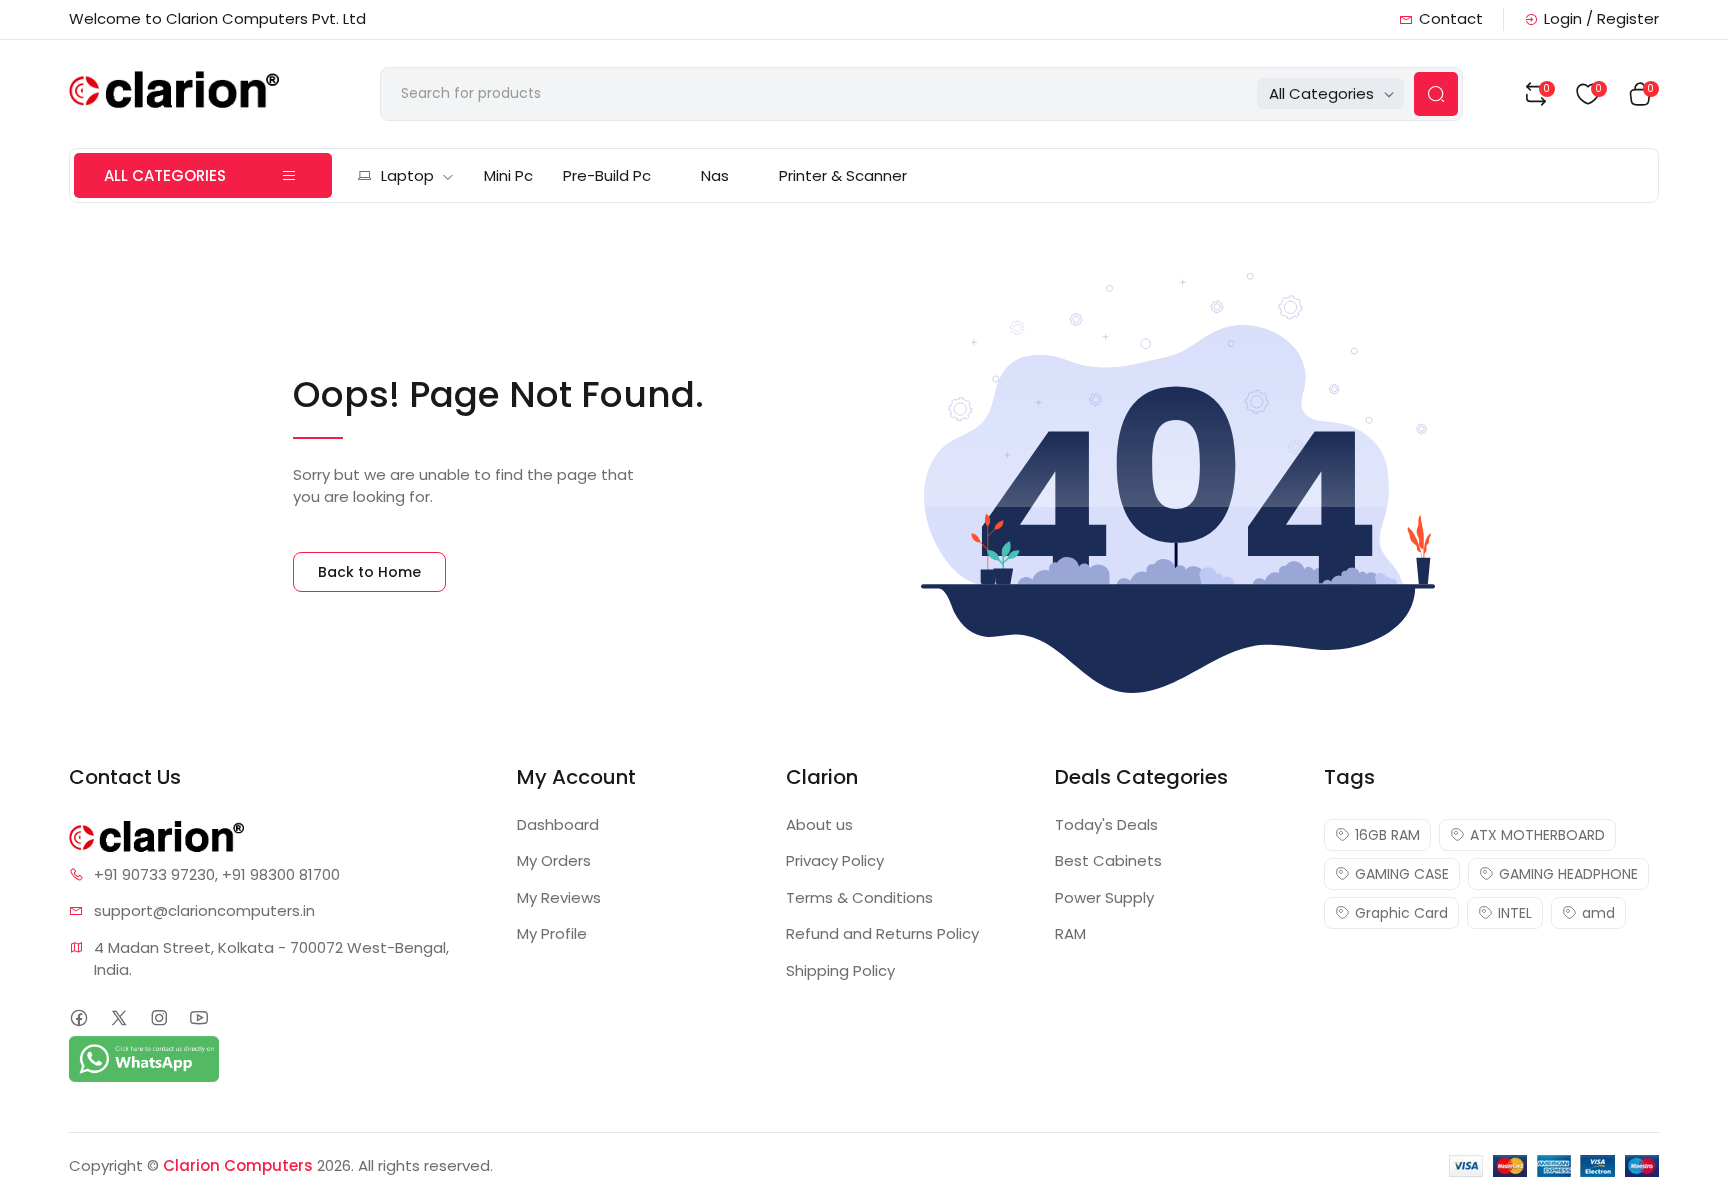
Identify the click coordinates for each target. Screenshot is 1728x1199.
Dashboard (558, 824)
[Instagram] (158, 1018)
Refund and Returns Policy (882, 933)
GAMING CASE (1402, 874)
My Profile (552, 933)
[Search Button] (1436, 94)
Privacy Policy (835, 860)
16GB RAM (1387, 835)
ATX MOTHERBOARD (1537, 835)
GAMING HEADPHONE (1568, 874)
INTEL (1515, 913)
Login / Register (1601, 18)
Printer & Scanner (843, 175)
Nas (715, 175)
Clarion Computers (238, 1165)
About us (819, 824)
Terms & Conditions (859, 897)
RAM (1070, 933)
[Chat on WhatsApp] (144, 1057)
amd (1598, 913)
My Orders (554, 860)
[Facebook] (78, 1018)
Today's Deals (1106, 824)
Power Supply (1104, 897)
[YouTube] (198, 1018)
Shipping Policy (840, 970)
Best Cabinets (1108, 860)
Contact (1451, 18)
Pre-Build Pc (607, 175)
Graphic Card (1401, 913)
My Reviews (559, 897)
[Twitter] (118, 1018)
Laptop (407, 175)
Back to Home (369, 572)
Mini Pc (508, 175)
